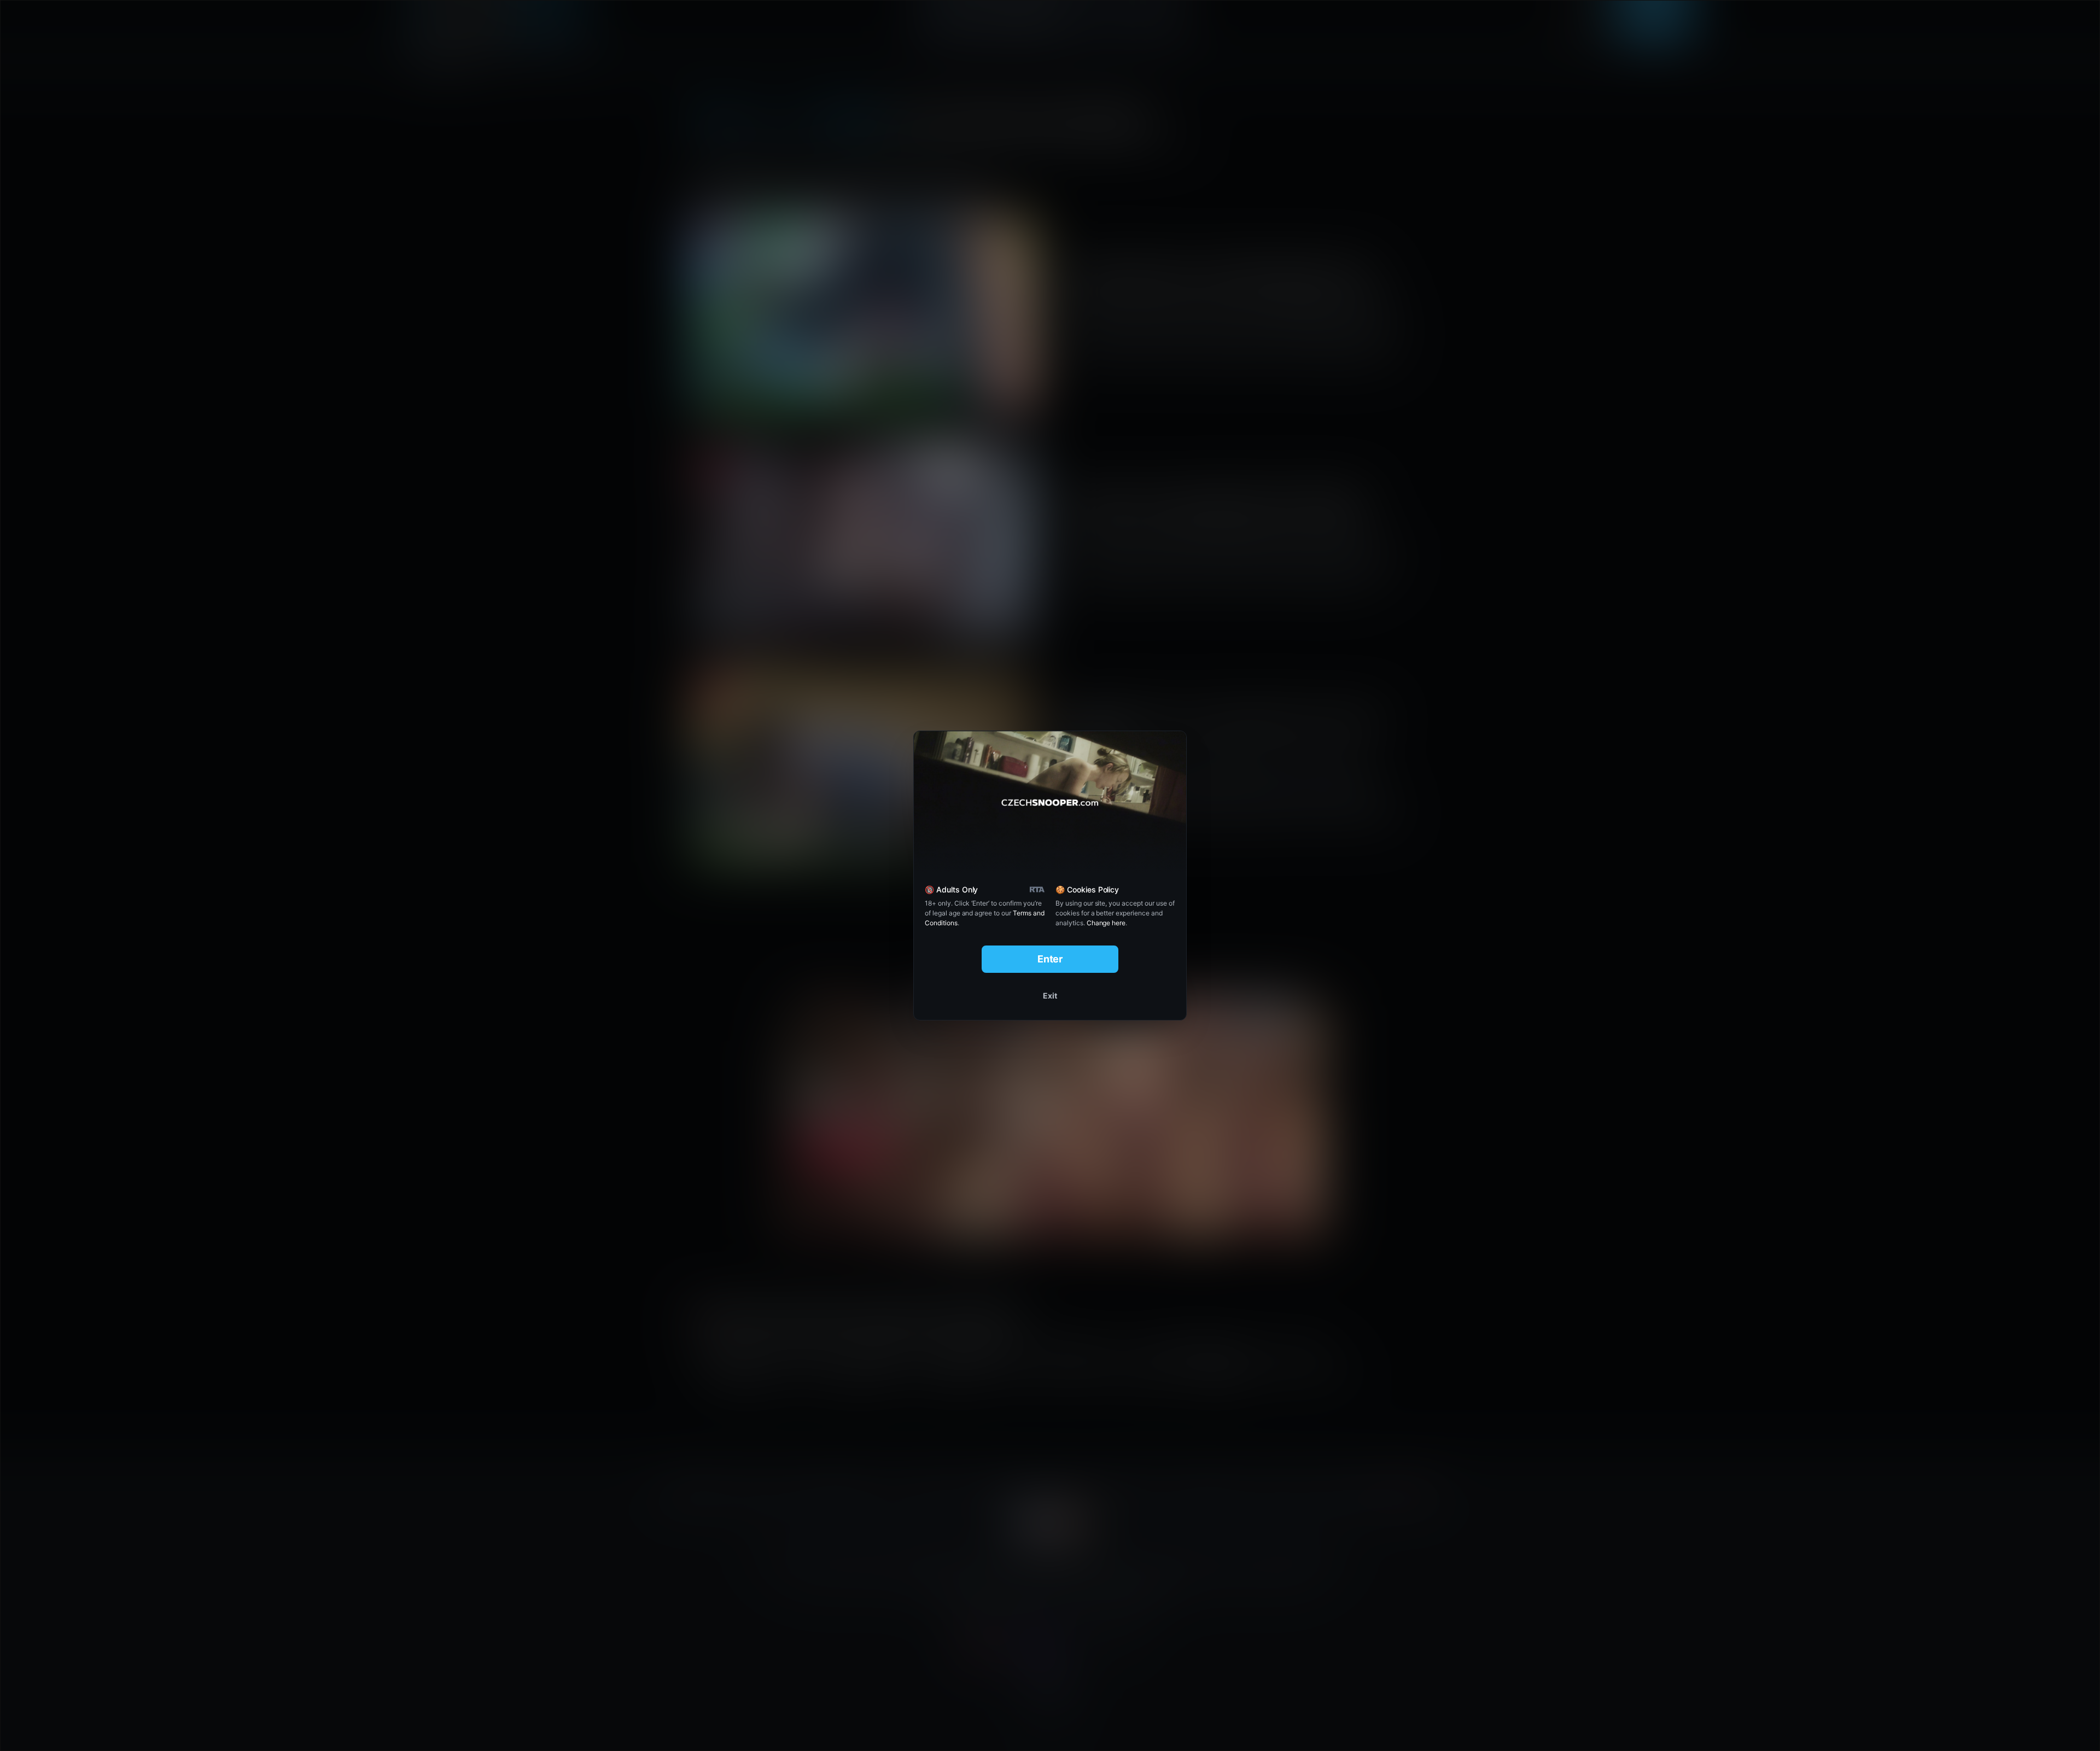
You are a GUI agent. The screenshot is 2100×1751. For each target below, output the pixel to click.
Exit (1050, 996)
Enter (1050, 959)
